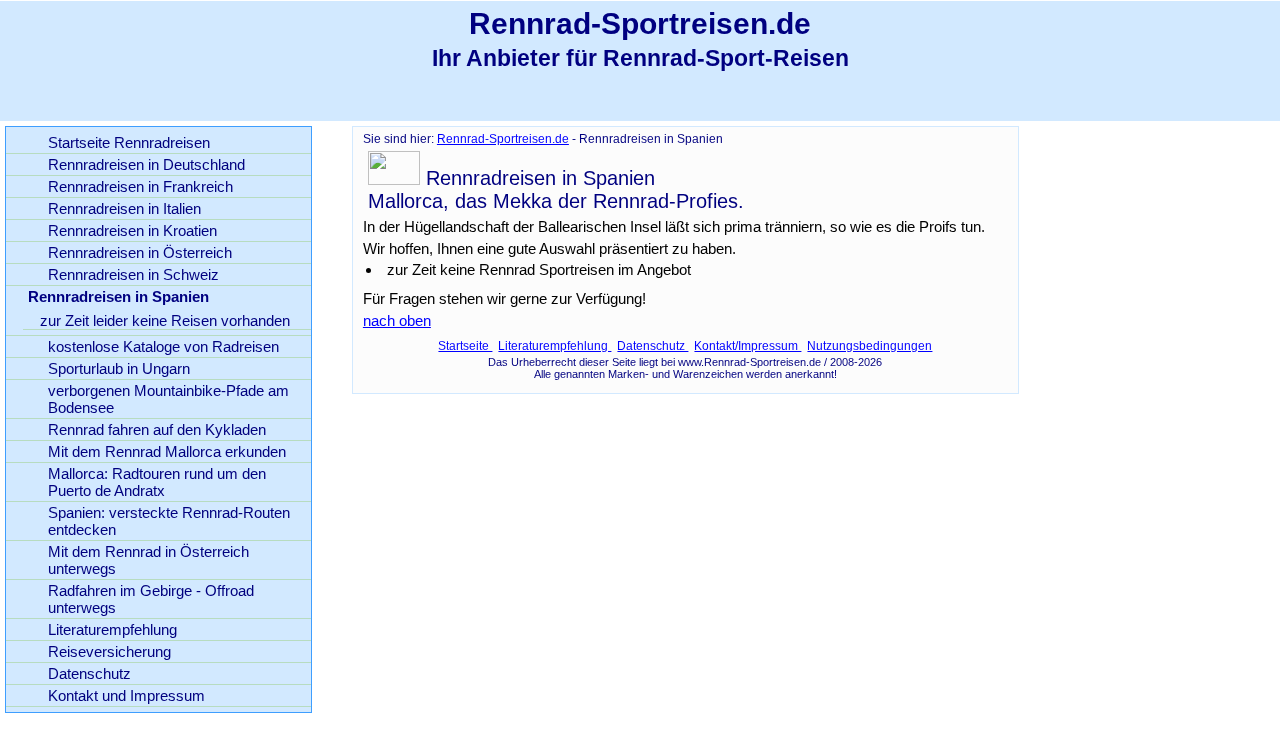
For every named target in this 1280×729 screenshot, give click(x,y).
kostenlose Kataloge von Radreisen (163, 346)
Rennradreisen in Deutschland (146, 164)
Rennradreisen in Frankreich (140, 186)
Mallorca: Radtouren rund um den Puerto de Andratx (157, 482)
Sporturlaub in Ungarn (119, 368)
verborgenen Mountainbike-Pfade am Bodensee (168, 399)
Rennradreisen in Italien (124, 208)
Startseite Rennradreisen (129, 142)
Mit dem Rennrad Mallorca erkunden (167, 451)
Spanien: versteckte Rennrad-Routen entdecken (169, 521)
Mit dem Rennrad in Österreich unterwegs (148, 560)
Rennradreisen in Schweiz (133, 274)
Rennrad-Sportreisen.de (503, 139)
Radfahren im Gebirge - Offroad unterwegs (151, 599)
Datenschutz (652, 346)
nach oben (397, 320)
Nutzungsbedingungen (869, 346)
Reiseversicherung (109, 651)
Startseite (465, 346)
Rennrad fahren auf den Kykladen (157, 429)
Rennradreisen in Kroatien (132, 230)
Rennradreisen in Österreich (140, 252)
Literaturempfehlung (554, 346)
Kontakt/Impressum (747, 346)
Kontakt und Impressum (126, 695)
